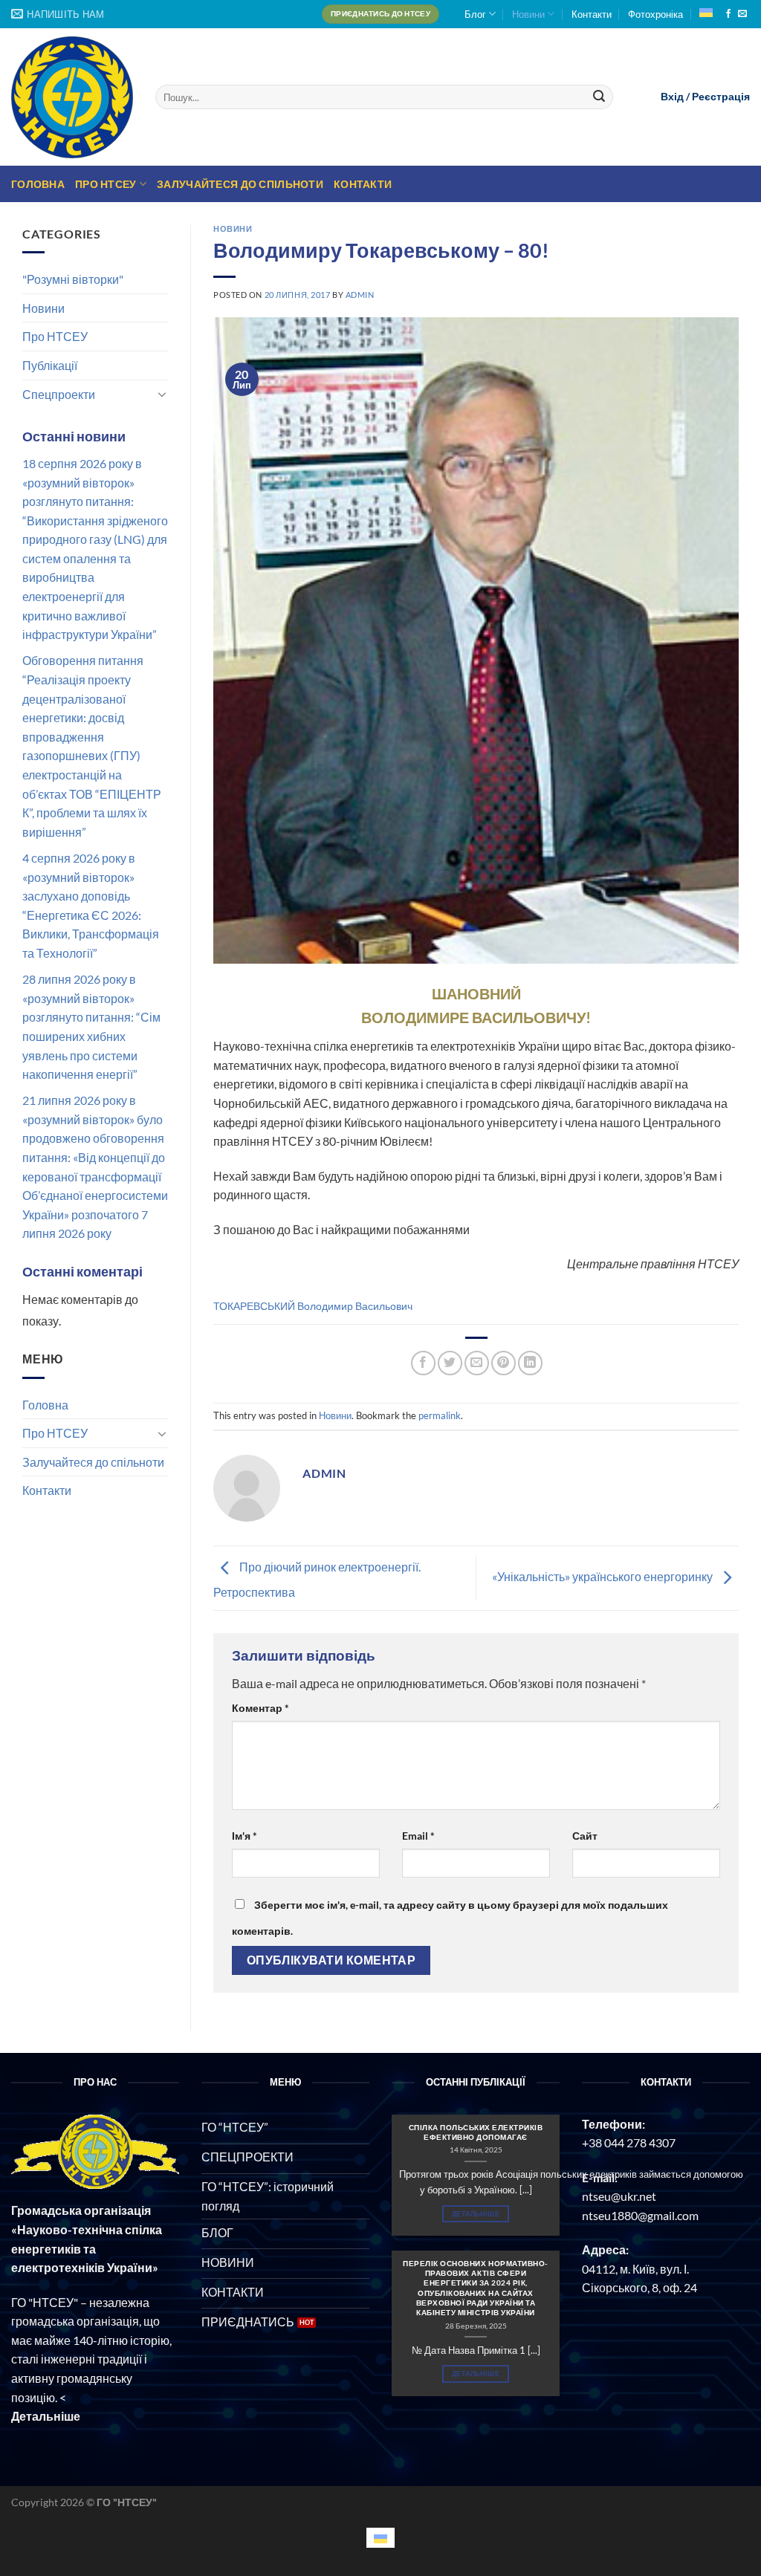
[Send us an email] (742, 14)
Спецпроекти (59, 394)
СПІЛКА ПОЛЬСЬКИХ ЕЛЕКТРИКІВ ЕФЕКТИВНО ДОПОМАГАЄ (476, 2132)
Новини (528, 14)
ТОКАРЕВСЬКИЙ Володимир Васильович (313, 1306)
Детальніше (476, 2214)
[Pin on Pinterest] (503, 1363)
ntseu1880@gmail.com (640, 2215)
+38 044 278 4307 (629, 2142)
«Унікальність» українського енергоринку (603, 1576)
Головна (38, 184)
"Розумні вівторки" (73, 279)
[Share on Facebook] (423, 1363)
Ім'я (245, 1836)
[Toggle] (162, 394)
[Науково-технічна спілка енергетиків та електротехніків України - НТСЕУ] (72, 97)
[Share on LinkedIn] (530, 1363)
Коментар (260, 1708)
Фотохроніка (655, 14)
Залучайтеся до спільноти (240, 184)
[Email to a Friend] (477, 1363)
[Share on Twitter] (450, 1363)
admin (360, 295)
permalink (440, 1415)
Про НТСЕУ (106, 184)
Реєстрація (721, 97)
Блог (475, 14)
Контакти (592, 14)
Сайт (585, 1836)
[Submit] (600, 97)
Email (418, 1836)
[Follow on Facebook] (728, 14)
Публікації (50, 365)
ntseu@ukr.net (619, 2196)
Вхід (672, 97)
